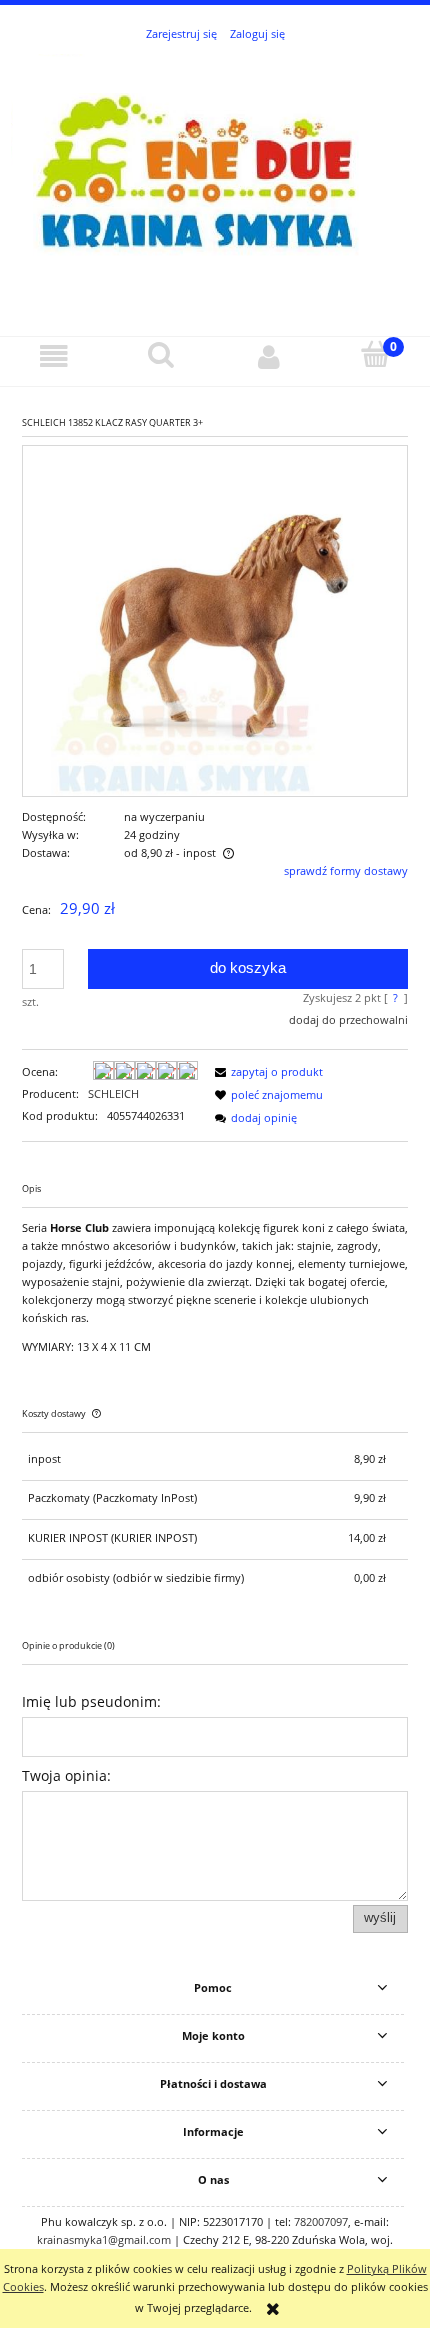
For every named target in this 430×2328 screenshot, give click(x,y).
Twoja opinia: (66, 1775)
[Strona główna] (215, 179)
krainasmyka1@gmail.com (104, 2239)
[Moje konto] (269, 357)
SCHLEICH (113, 1093)
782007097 (321, 2221)
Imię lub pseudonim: (91, 1701)
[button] (54, 357)
